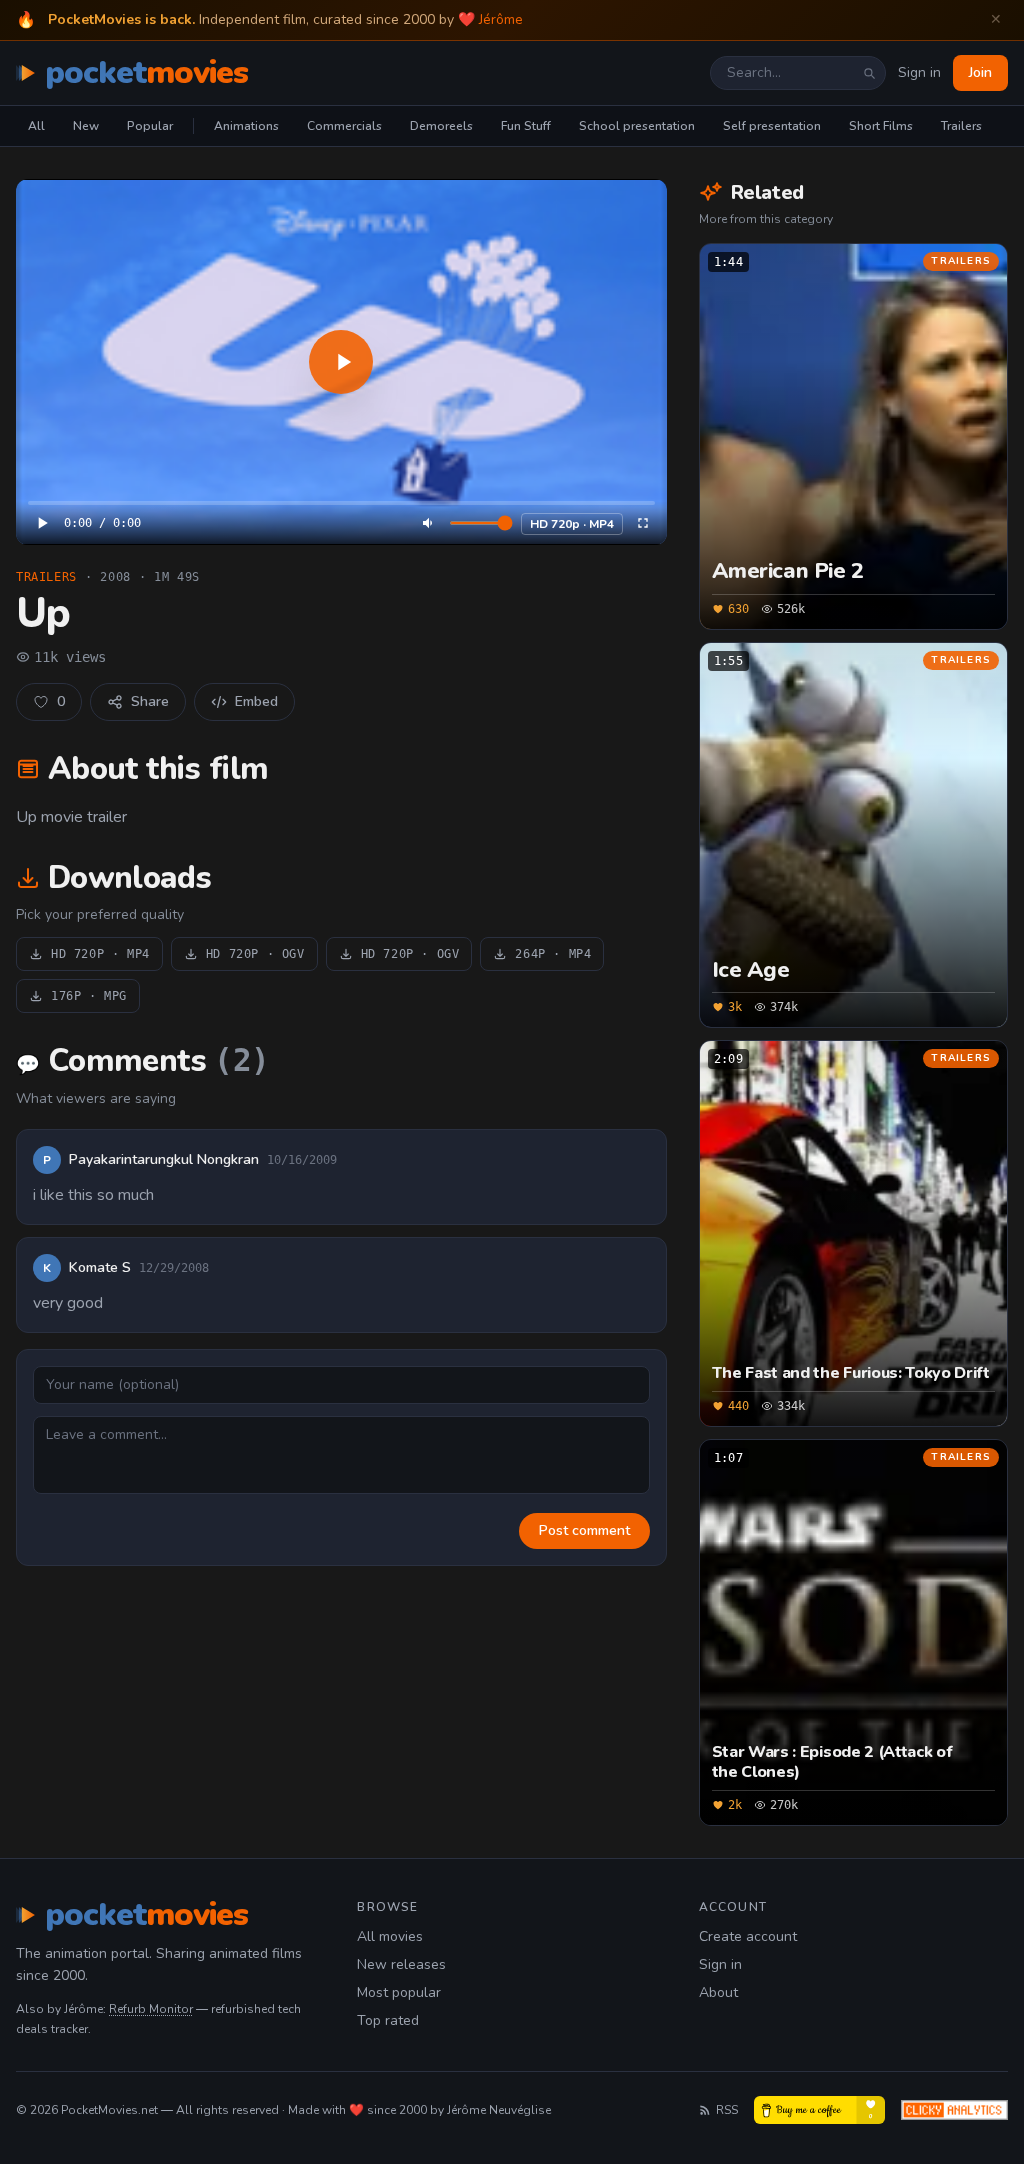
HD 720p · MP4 (572, 524)
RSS (727, 2110)
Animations (246, 126)
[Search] (869, 73)
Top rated (388, 2020)
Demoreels (441, 126)
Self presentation (772, 126)
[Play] (341, 362)
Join (980, 72)
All (36, 126)
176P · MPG (89, 996)
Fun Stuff (526, 126)
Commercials (344, 126)
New (86, 126)
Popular (150, 126)
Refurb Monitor (151, 2009)
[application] (341, 362)
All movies (390, 1936)
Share (150, 701)
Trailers (961, 126)
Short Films (881, 126)
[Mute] (429, 523)
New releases (401, 1964)
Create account (748, 1936)
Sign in (919, 72)
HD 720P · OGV (255, 954)
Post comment (584, 1530)
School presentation (637, 126)
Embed (256, 701)
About (718, 1992)
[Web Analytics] (954, 2110)
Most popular (399, 1992)
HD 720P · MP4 (100, 954)
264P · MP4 (553, 954)
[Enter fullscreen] (643, 523)
